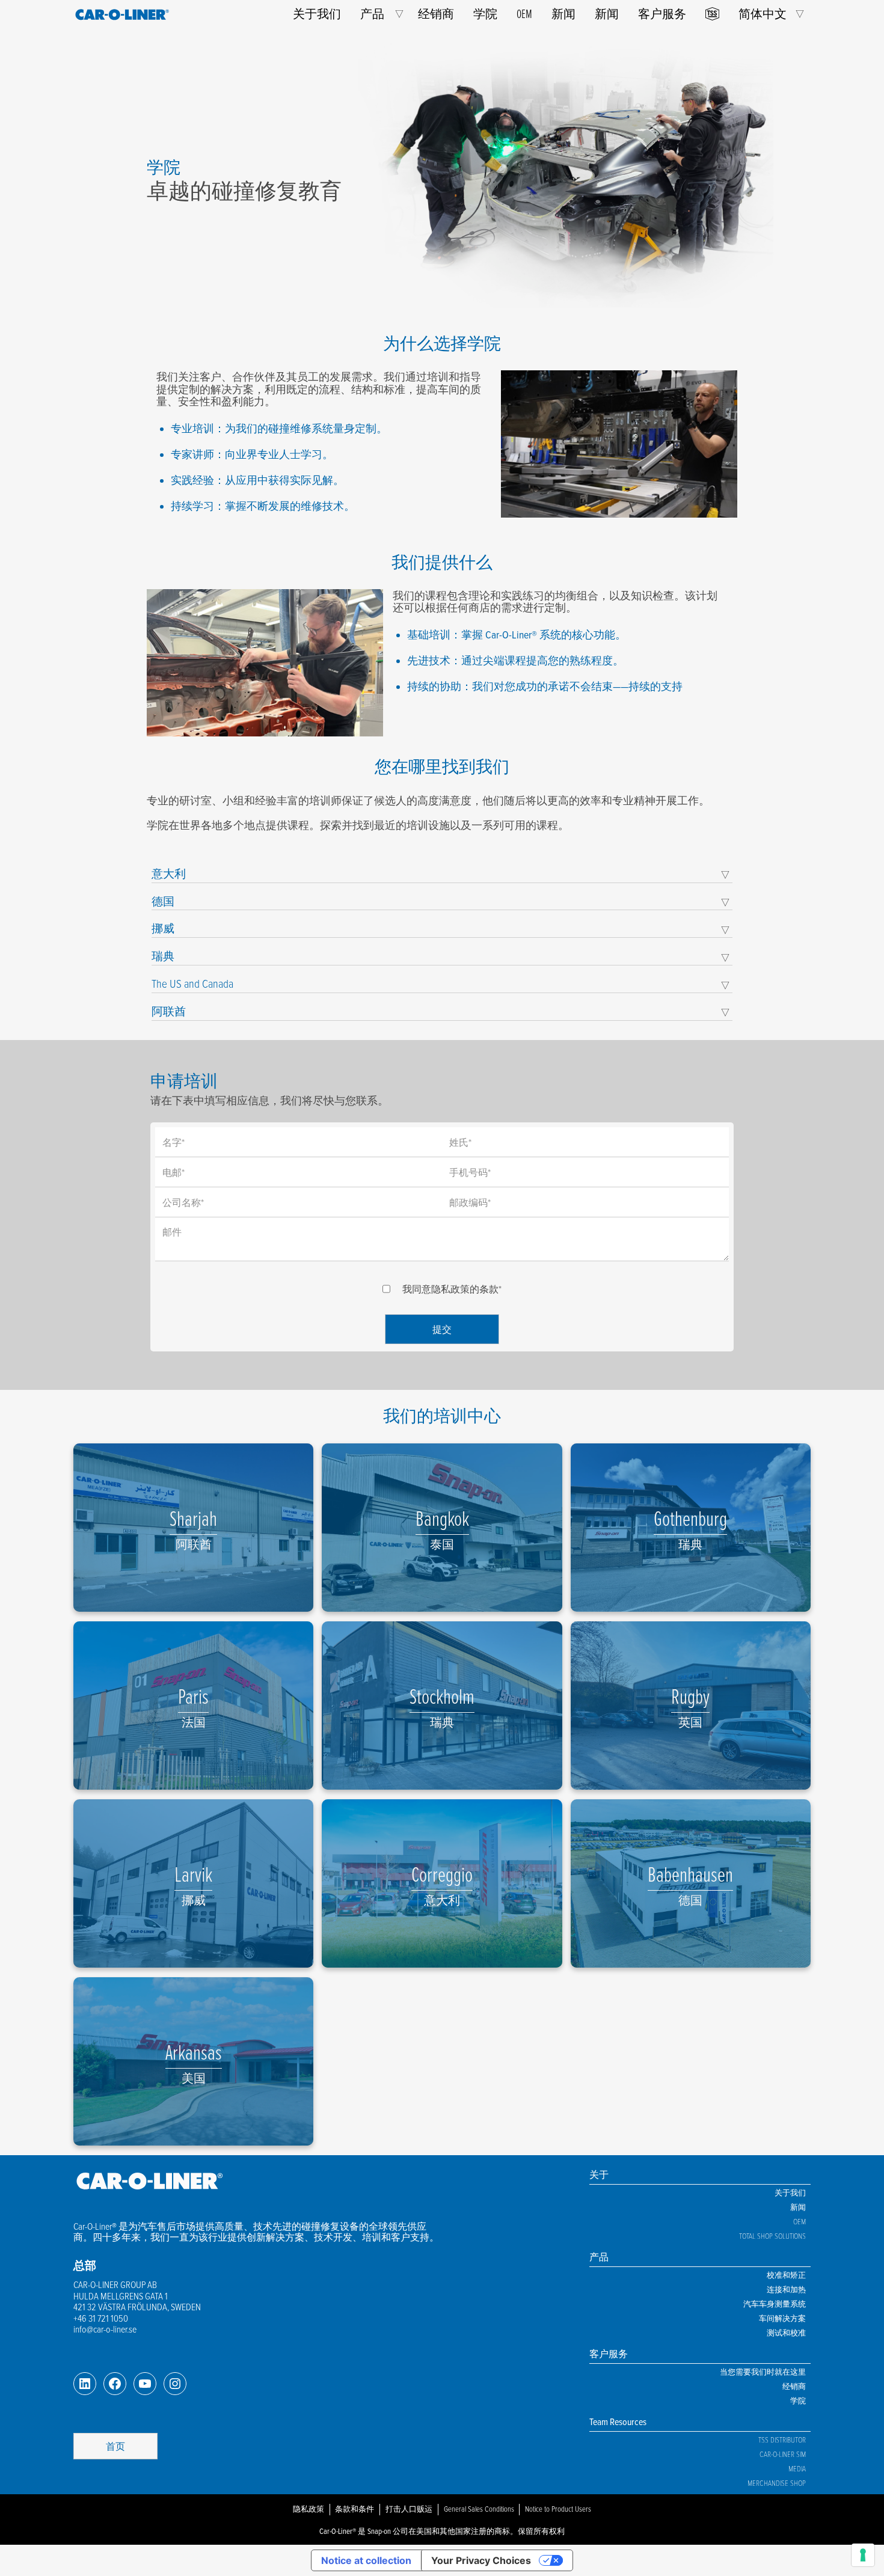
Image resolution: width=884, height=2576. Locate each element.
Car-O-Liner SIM (783, 2454)
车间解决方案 (782, 2318)
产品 (372, 14)
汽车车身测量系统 (775, 2304)
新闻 (563, 14)
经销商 (436, 14)
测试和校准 (786, 2333)
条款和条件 (355, 2509)
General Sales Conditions (479, 2509)
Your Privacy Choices (481, 2560)
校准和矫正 (786, 2275)
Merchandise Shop (777, 2483)
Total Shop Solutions (772, 2236)
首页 (115, 2446)
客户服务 (662, 14)
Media (797, 2468)
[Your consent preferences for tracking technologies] (863, 2555)
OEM (524, 14)
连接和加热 (786, 2289)
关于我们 (317, 14)
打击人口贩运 (409, 2509)
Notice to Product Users (558, 2509)
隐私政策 (308, 2509)
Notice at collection (366, 2560)
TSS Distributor (782, 2440)
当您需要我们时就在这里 (763, 2372)
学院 (485, 14)
